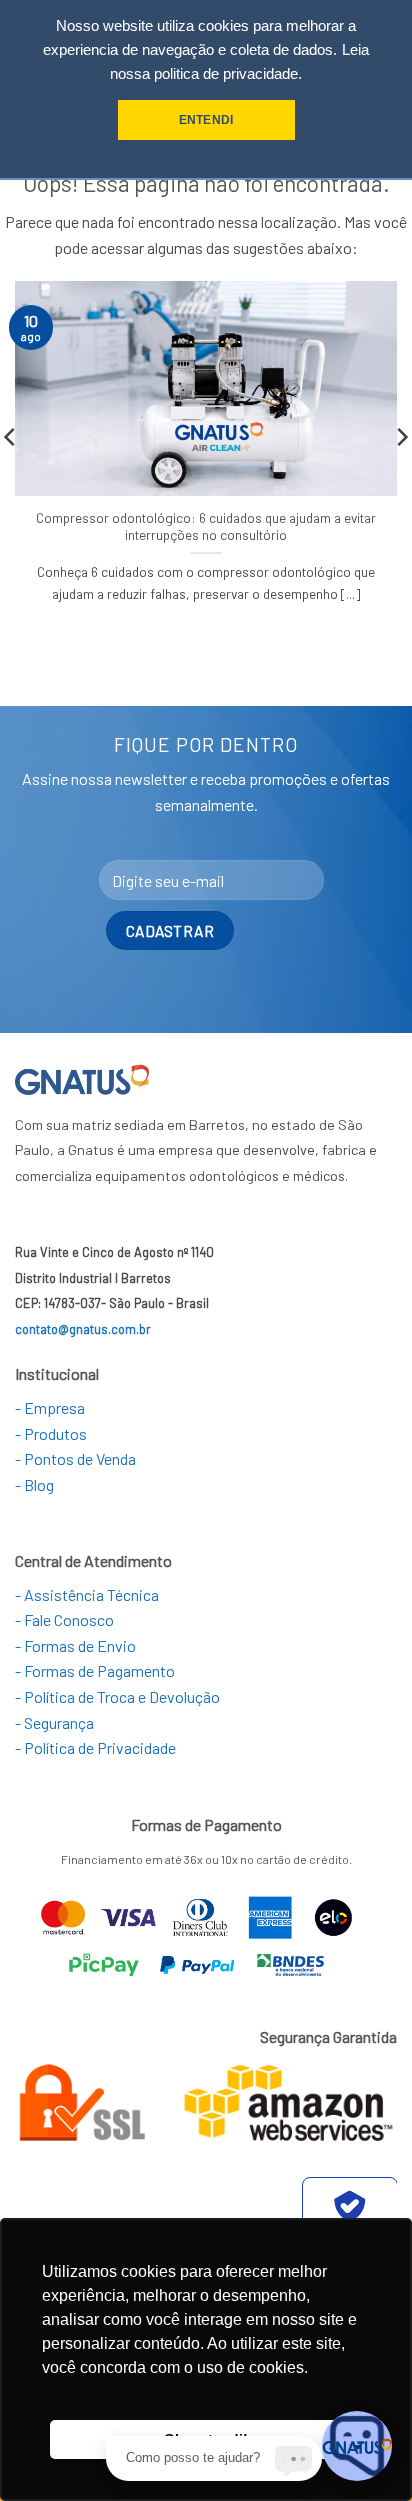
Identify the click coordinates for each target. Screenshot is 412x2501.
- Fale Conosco (64, 1619)
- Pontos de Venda (75, 1458)
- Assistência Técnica (87, 1594)
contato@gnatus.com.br (83, 1329)
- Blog (34, 1484)
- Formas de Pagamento (95, 1670)
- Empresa (50, 1407)
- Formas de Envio (75, 1645)
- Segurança (54, 1722)
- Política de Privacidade (95, 1747)
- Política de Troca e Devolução (117, 1696)
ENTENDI (206, 120)
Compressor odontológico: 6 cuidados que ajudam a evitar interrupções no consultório (206, 526)
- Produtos (51, 1433)
